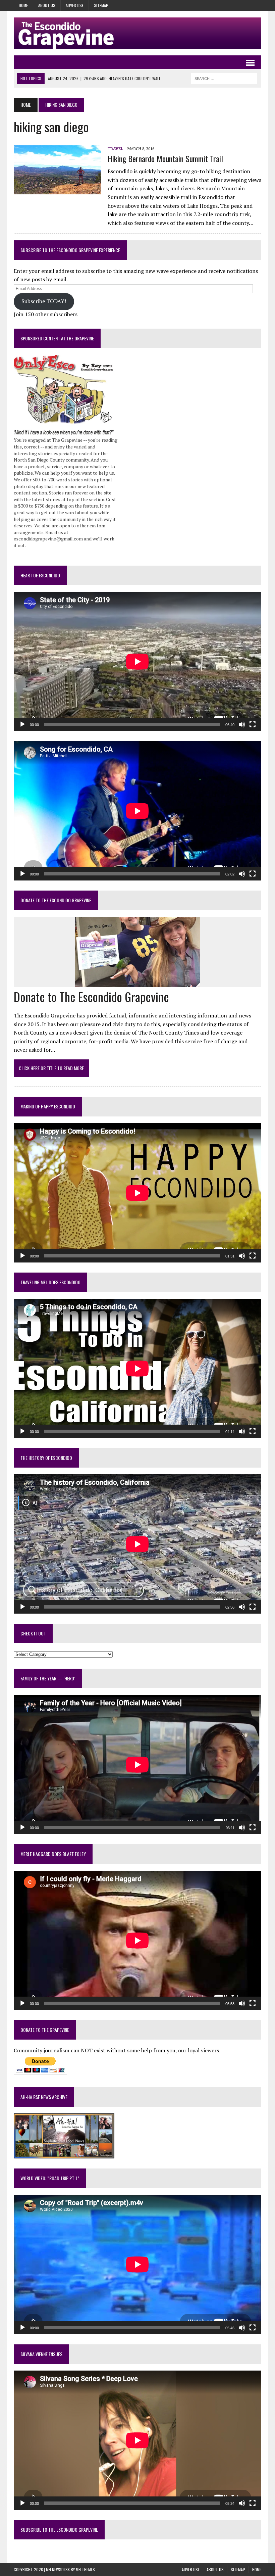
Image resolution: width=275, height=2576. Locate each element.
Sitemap (101, 5)
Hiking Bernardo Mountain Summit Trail (165, 158)
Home (23, 5)
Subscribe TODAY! (44, 301)
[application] (137, 661)
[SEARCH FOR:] (224, 78)
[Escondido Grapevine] (137, 33)
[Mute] (242, 724)
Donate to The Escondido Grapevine (56, 900)
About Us (47, 5)
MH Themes (85, 2569)
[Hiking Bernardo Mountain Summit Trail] (57, 190)
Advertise (75, 5)
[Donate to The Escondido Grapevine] (138, 983)
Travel (115, 149)
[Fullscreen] (253, 724)
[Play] (22, 724)
